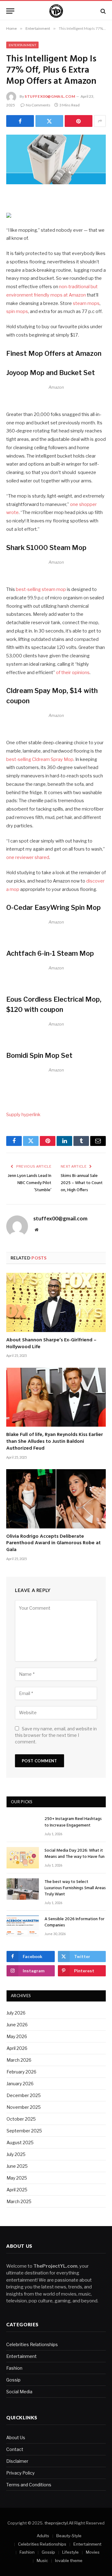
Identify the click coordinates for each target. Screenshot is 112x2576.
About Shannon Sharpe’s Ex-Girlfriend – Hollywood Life (51, 1344)
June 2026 (17, 2025)
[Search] (103, 11)
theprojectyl (56, 2523)
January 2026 (20, 2084)
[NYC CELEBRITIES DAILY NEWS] (56, 11)
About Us (16, 2437)
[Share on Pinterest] (79, 121)
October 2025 (21, 2119)
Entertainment (22, 45)
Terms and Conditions (29, 2485)
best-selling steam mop (41, 589)
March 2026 (19, 2060)
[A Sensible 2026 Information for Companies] (23, 1926)
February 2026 (21, 2072)
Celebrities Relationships (32, 2344)
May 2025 (17, 2178)
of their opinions (73, 673)
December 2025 (24, 2095)
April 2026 (17, 2048)
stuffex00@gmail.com (50, 96)
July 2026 (16, 2013)
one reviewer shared (28, 857)
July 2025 (16, 2154)
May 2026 (17, 2036)
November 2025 (24, 2107)
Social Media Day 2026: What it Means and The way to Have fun (75, 1854)
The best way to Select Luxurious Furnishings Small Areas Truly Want (75, 1888)
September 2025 (24, 2131)
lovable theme (69, 2560)
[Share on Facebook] (20, 121)
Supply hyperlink (23, 1115)
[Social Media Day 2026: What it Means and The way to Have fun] (23, 1858)
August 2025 (20, 2142)
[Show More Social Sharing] (100, 121)
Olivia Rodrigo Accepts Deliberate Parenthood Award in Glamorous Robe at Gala (54, 1543)
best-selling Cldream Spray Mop (40, 759)
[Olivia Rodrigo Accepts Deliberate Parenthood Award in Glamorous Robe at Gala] (56, 1499)
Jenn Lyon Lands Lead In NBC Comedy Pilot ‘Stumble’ (30, 1183)
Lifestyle (70, 2552)
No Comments (38, 105)
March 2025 (19, 2201)
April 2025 (17, 2190)
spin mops (17, 311)
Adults (43, 2536)
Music (42, 2560)
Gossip (13, 2380)
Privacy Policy (20, 2473)
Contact (15, 2449)
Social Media (19, 2392)
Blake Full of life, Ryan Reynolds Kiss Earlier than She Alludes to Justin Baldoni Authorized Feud (55, 1442)
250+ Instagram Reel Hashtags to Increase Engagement (73, 1822)
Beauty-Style (69, 2536)
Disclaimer (17, 2461)
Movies (93, 2552)
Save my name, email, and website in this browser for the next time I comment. (56, 1735)
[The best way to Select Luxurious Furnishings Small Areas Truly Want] (23, 1889)
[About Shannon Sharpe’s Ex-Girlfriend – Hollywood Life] (56, 1302)
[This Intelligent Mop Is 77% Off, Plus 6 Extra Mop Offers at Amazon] (56, 159)
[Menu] (10, 11)
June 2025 (17, 2166)
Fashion (14, 2368)
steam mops (86, 303)
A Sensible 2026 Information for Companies (75, 1922)
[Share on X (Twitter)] (49, 121)
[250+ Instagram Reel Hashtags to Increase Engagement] (23, 1826)
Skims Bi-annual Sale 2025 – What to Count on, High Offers (82, 1183)
